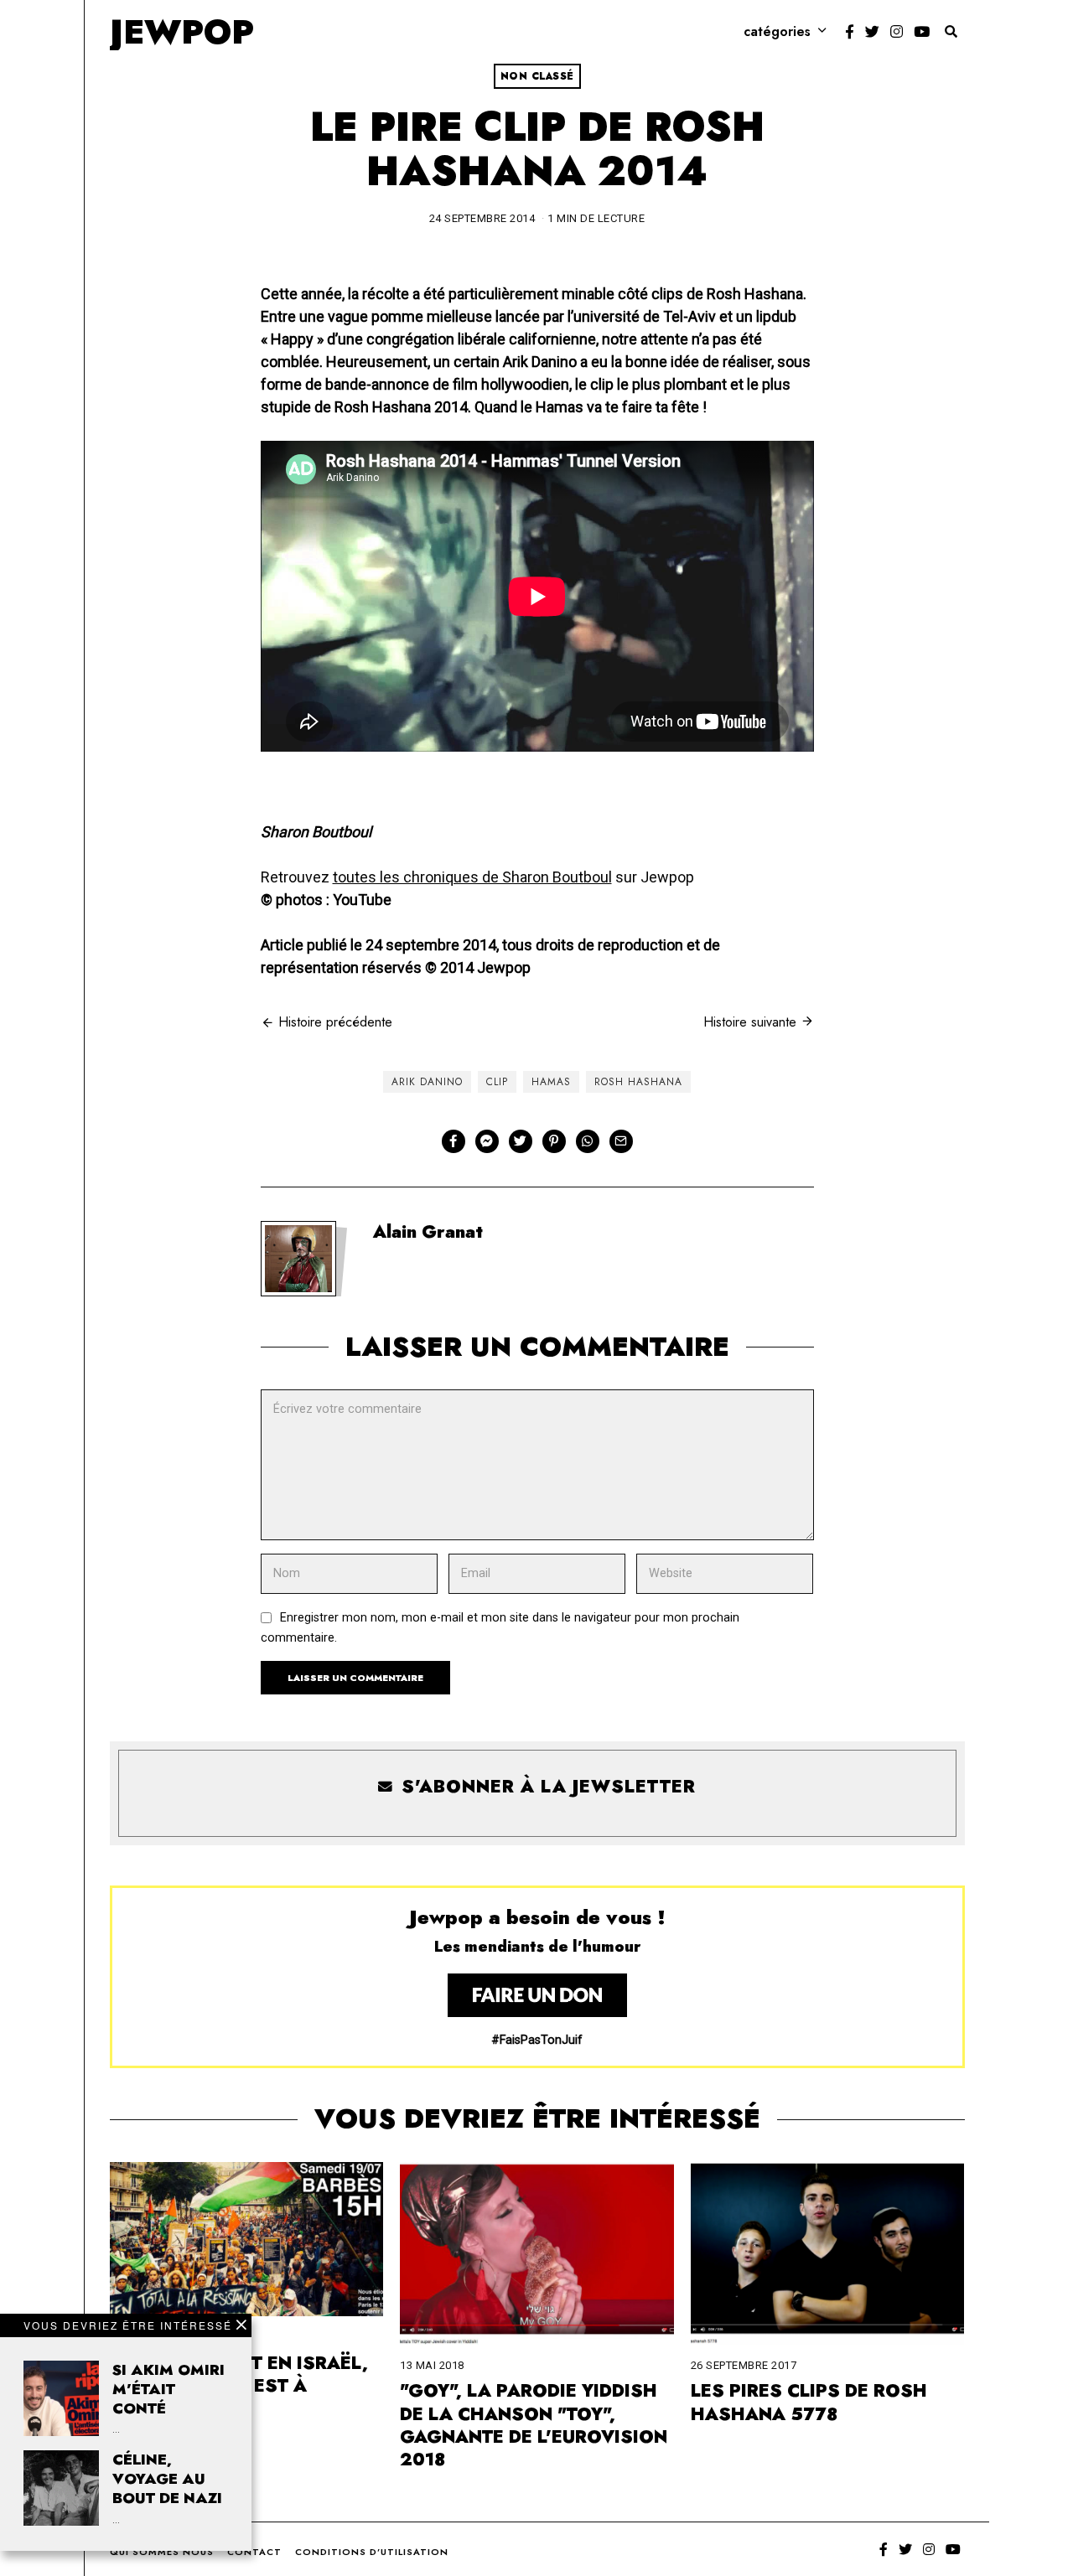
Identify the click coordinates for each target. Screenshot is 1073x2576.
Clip (497, 1082)
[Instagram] (897, 32)
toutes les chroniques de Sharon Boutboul (472, 877)
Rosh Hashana (638, 1082)
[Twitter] (872, 32)
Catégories (777, 31)
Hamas (551, 1082)
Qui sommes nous (162, 2552)
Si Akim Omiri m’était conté (168, 2389)
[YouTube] (922, 32)
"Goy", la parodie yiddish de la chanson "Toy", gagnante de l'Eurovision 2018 (534, 2425)
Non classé (537, 76)
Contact (254, 2552)
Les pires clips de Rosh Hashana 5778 (809, 2402)
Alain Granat (428, 1232)
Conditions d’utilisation (372, 2552)
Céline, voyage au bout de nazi (167, 2479)
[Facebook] (850, 32)
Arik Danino (427, 1082)
